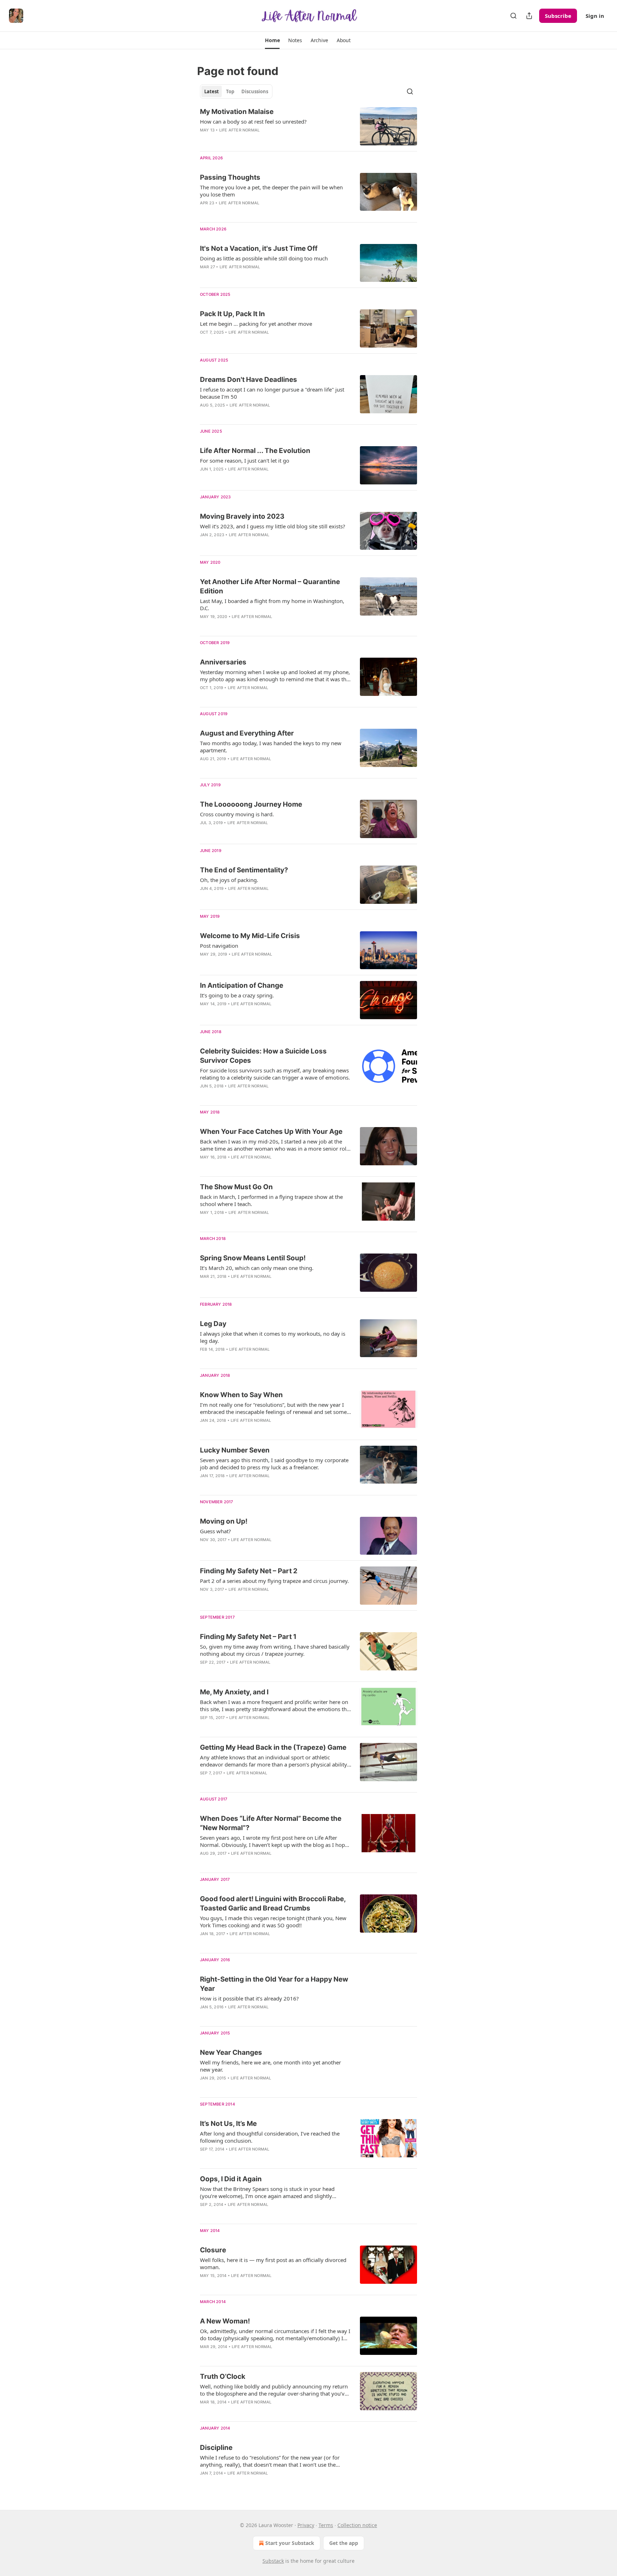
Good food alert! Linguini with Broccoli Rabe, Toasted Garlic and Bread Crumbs (273, 1904)
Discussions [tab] (255, 91)
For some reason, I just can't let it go (245, 460)
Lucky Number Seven (235, 1450)
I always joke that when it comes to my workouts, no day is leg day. (273, 1337)
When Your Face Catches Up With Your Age (271, 1132)
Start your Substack (290, 2543)
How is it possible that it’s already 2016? (249, 1998)
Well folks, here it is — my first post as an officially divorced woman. (273, 2263)
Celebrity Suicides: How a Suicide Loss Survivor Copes (263, 1056)
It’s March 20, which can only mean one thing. (257, 1268)
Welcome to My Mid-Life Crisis (250, 936)
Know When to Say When (241, 1395)
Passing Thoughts (230, 177)
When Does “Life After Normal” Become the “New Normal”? (271, 1823)
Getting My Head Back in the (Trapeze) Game (273, 1747)
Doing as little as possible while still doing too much (264, 258)
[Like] (205, 212)
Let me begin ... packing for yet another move (256, 324)
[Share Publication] (529, 16)
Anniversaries (223, 662)
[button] (272, 40)
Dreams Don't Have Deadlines (249, 380)
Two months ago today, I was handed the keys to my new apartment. (271, 747)
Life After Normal (239, 130)
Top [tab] (230, 91)
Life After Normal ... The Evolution (255, 451)
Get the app (344, 2543)
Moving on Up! (224, 1521)
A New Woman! (225, 2321)
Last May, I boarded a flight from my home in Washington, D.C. (272, 604)
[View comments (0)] (251, 212)
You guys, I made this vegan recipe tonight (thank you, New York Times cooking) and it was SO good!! (273, 1922)
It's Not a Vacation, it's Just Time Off (259, 248)
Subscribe (558, 16)
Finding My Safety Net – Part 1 (248, 1637)
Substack (273, 2561)
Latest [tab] (212, 91)
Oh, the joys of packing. (229, 880)
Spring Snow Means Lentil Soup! (253, 1258)
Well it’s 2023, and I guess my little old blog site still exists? (273, 526)
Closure (213, 2250)
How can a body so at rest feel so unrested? (253, 121)
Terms (326, 2525)
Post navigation (219, 946)
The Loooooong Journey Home (251, 804)
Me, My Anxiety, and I (234, 1692)
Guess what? (215, 1531)
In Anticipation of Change (242, 985)
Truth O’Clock (223, 2376)
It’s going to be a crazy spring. (237, 995)
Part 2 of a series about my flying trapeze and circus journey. (274, 1581)
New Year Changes (231, 2052)
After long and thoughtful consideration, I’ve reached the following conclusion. (270, 2137)
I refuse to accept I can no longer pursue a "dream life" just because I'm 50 (272, 393)
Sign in (595, 16)
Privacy (306, 2525)
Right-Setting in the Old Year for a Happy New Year (274, 1984)
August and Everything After (247, 733)
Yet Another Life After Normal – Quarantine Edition (270, 586)
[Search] (513, 16)
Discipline (216, 2448)
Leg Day (213, 1324)
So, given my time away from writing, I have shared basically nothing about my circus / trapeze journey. (275, 1650)
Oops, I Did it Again (231, 2179)
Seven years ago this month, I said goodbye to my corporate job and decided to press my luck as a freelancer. (274, 1464)
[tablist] (236, 91)
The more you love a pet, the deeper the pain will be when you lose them (271, 191)
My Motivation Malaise (237, 112)
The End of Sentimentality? (244, 870)
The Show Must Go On (236, 1187)
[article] (308, 126)
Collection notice (357, 2525)
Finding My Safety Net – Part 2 (249, 1571)
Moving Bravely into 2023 (242, 516)
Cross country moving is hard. (237, 814)
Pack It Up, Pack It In (232, 314)
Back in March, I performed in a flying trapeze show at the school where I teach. (271, 1200)
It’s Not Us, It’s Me (228, 2124)
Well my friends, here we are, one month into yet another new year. (270, 2066)
